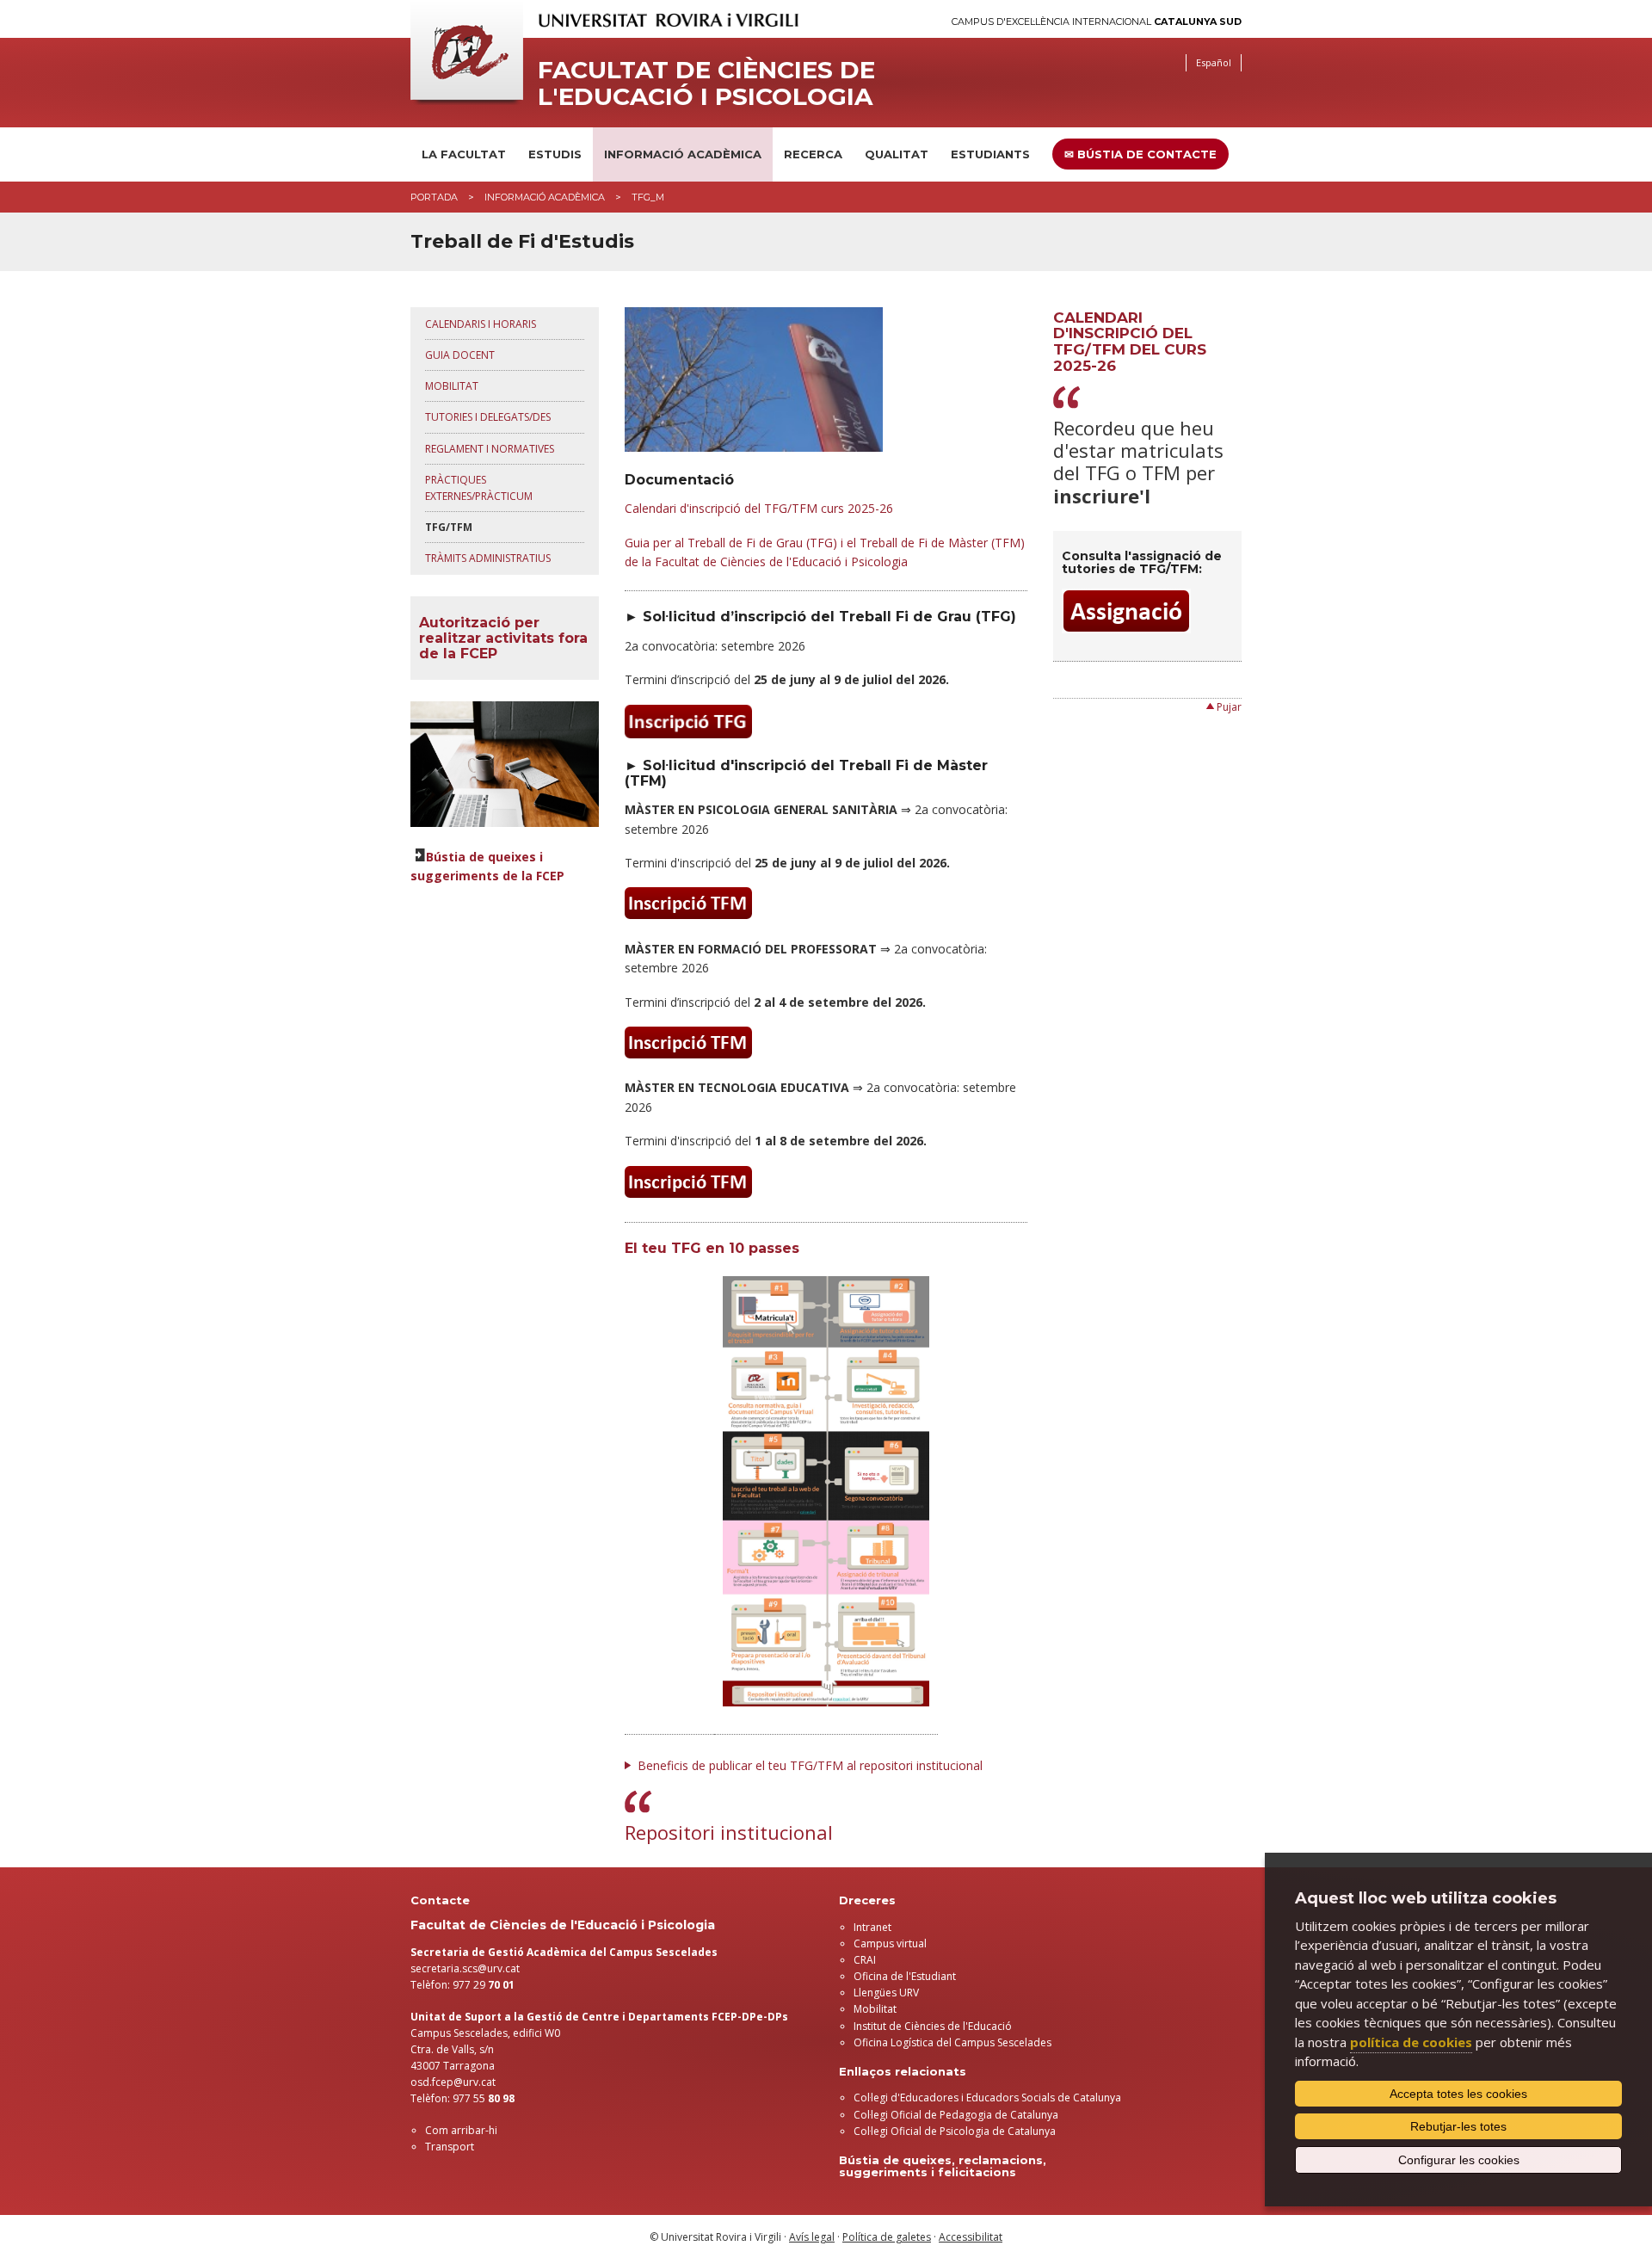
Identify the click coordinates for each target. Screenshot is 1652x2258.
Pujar (1229, 707)
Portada (434, 197)
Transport (450, 2147)
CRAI (865, 1960)
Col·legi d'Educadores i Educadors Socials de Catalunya (987, 2098)
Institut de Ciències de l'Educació (933, 2026)
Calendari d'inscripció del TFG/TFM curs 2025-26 (759, 508)
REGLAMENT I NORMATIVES (490, 449)
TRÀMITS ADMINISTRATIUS (488, 558)
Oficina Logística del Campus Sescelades (952, 2042)
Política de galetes (887, 2237)
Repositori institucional (729, 1832)
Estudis (555, 154)
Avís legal (812, 2237)
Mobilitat (875, 2009)
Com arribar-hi (461, 2130)
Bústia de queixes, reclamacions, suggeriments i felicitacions (943, 2166)
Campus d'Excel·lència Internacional (1097, 22)
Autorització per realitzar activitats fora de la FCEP (503, 638)
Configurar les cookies (1459, 2160)
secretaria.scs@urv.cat (465, 1968)
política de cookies (1411, 2042)
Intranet (872, 1927)
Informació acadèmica (683, 154)
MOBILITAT (452, 386)
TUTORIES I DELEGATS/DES (488, 417)
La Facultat (464, 154)
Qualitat (897, 154)
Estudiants (990, 154)
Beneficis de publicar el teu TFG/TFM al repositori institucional (810, 1765)
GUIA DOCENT (460, 355)
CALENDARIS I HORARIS (481, 324)
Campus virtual (890, 1943)
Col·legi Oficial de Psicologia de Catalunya (955, 2131)
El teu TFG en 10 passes (712, 1248)
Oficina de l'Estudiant (905, 1976)
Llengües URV (886, 1993)
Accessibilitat (971, 2237)
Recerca (813, 154)
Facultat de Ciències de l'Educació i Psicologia (706, 83)
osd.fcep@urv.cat (453, 2082)
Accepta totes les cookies (1458, 2094)
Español (1214, 62)
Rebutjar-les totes (1458, 2126)
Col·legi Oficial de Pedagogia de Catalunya (956, 2115)
